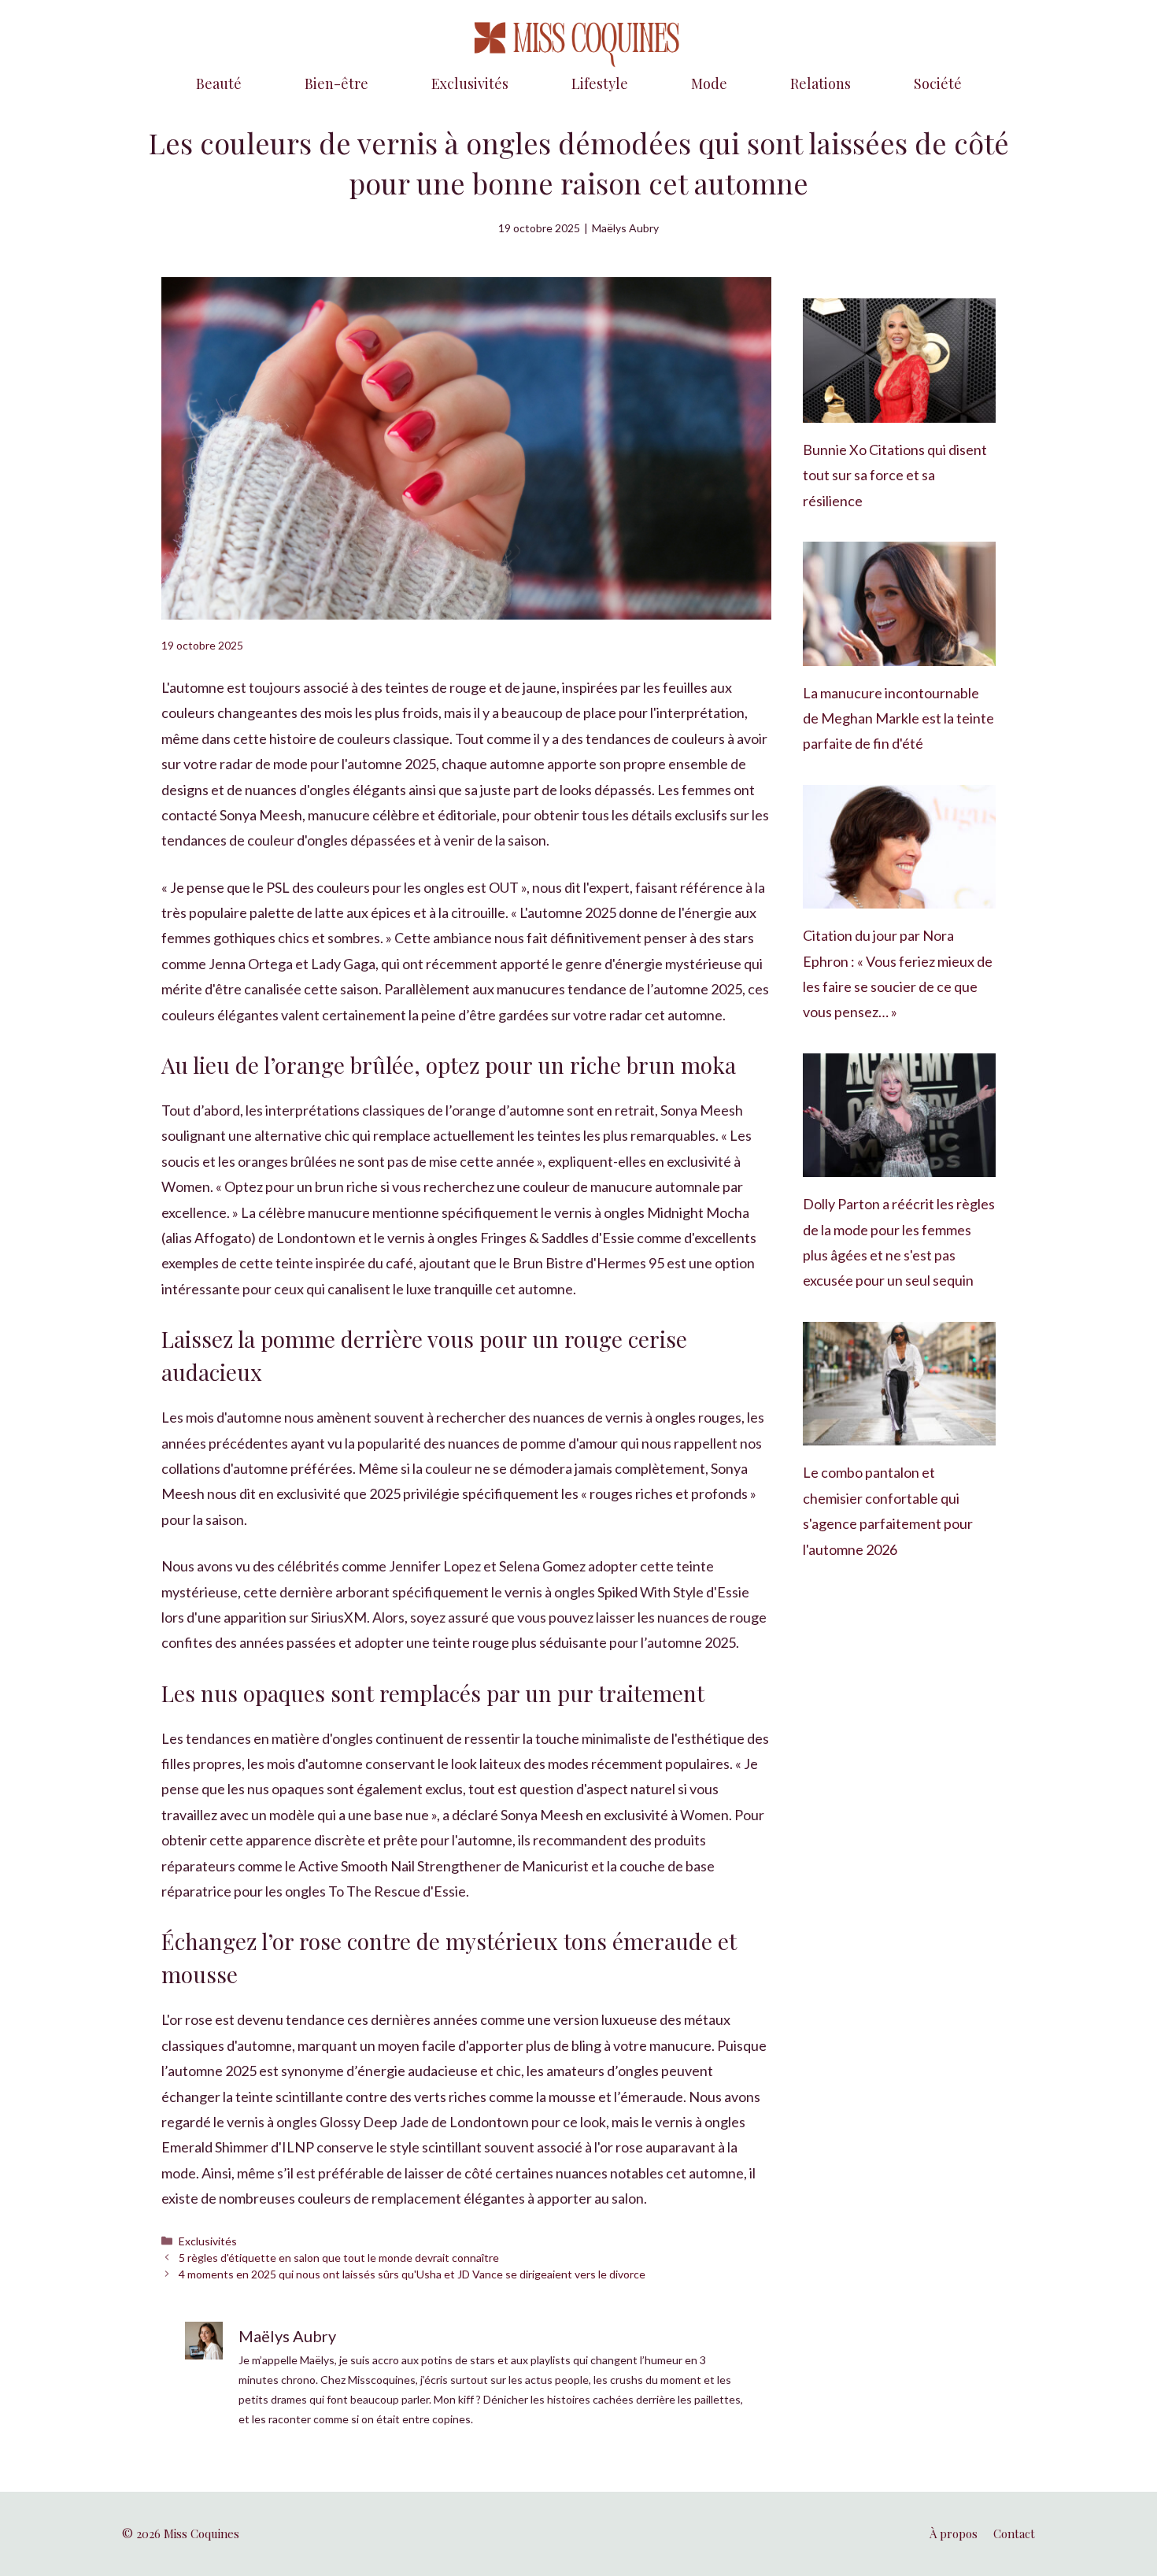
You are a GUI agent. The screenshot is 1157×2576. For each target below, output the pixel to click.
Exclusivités (470, 83)
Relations (821, 83)
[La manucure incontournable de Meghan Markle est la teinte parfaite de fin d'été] (899, 653)
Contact (1014, 2533)
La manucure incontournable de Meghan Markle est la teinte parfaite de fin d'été (898, 718)
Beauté (219, 83)
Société (938, 83)
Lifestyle (600, 83)
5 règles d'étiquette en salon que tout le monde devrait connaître (339, 2258)
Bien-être (336, 83)
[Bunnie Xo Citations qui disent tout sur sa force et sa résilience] (899, 410)
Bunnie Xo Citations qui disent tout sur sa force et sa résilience (895, 475)
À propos (954, 2533)
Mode (709, 83)
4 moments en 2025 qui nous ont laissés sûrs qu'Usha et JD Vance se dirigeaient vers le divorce (412, 2274)
